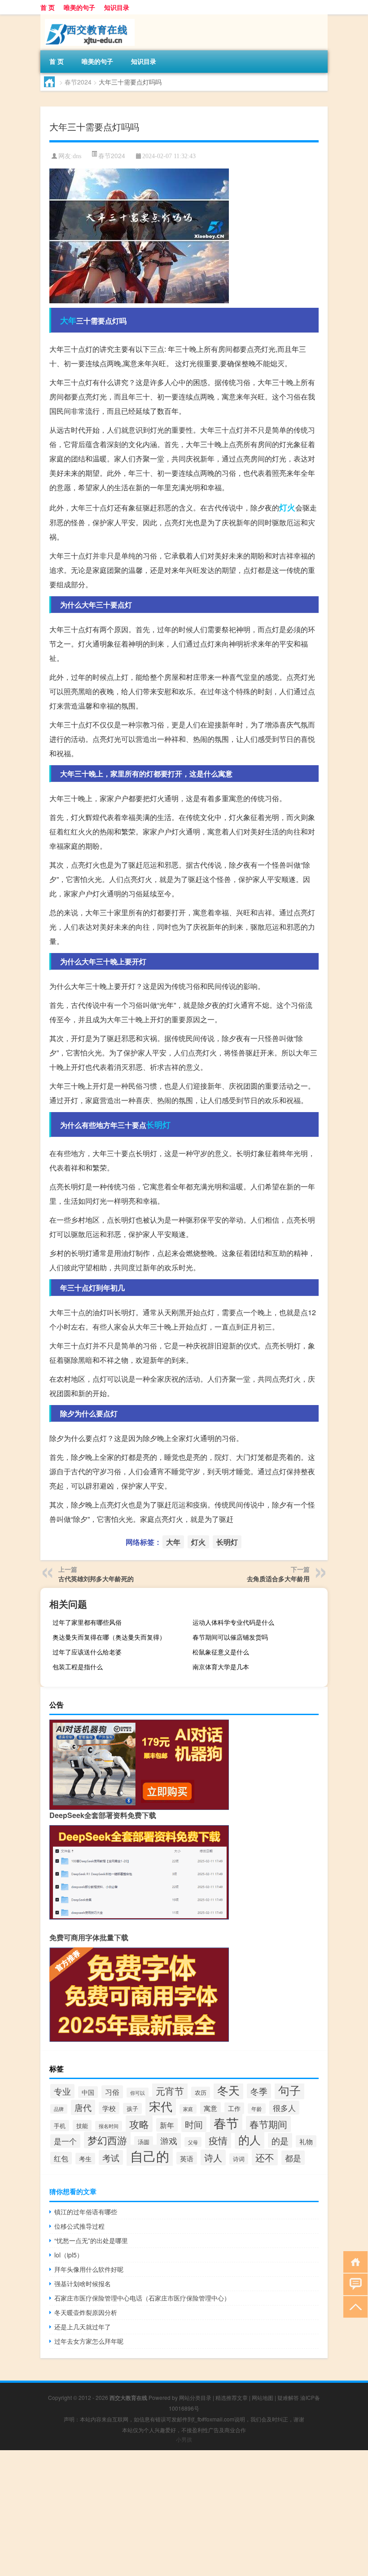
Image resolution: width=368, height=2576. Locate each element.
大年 (68, 320)
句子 (289, 2090)
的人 (250, 2139)
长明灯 (158, 1125)
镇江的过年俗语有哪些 (86, 2212)
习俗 (112, 2092)
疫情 (218, 2140)
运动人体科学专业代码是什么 (233, 1622)
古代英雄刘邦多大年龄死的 (96, 1578)
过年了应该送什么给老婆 (87, 1652)
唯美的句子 (79, 7)
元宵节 (170, 2091)
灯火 (287, 507)
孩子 (132, 2108)
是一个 (65, 2141)
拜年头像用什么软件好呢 (89, 2269)
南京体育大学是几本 (221, 1667)
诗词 (239, 2159)
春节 (226, 2123)
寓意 (210, 2108)
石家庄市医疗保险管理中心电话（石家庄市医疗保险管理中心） (142, 2298)
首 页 (48, 7)
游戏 (169, 2141)
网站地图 (263, 2397)
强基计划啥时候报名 (83, 2283)
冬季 (259, 2091)
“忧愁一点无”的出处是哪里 (91, 2240)
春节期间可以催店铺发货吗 (230, 1637)
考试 (111, 2157)
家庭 (188, 2109)
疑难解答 (288, 2397)
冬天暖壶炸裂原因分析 (86, 2312)
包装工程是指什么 (78, 1667)
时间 (194, 2124)
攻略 (139, 2124)
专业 (62, 2091)
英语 (187, 2158)
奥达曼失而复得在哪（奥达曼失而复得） (109, 1637)
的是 (280, 2140)
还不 (265, 2157)
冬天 (228, 2090)
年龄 (257, 2108)
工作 (234, 2108)
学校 (109, 2108)
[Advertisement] (184, 2513)
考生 (85, 2159)
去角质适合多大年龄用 (278, 1578)
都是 (293, 2158)
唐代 (83, 2107)
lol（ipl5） (69, 2255)
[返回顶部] (353, 2306)
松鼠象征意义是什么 (221, 1652)
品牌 (59, 2109)
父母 (193, 2142)
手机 (60, 2126)
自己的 (150, 2155)
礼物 (306, 2141)
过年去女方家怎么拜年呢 (89, 2341)
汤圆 (144, 2142)
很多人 (284, 2108)
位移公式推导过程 (79, 2226)
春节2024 (78, 82)
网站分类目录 (195, 2397)
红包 (61, 2158)
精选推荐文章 (232, 2397)
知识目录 (117, 7)
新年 (167, 2125)
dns (77, 156)
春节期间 (268, 2124)
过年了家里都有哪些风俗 (87, 1622)
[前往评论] (353, 2284)
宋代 (161, 2106)
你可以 (138, 2093)
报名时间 (109, 2126)
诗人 (213, 2157)
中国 (88, 2092)
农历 (201, 2092)
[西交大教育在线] (88, 18)
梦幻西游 (107, 2140)
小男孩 (184, 2439)
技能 (82, 2126)
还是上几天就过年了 (83, 2327)
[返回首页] (353, 2261)
